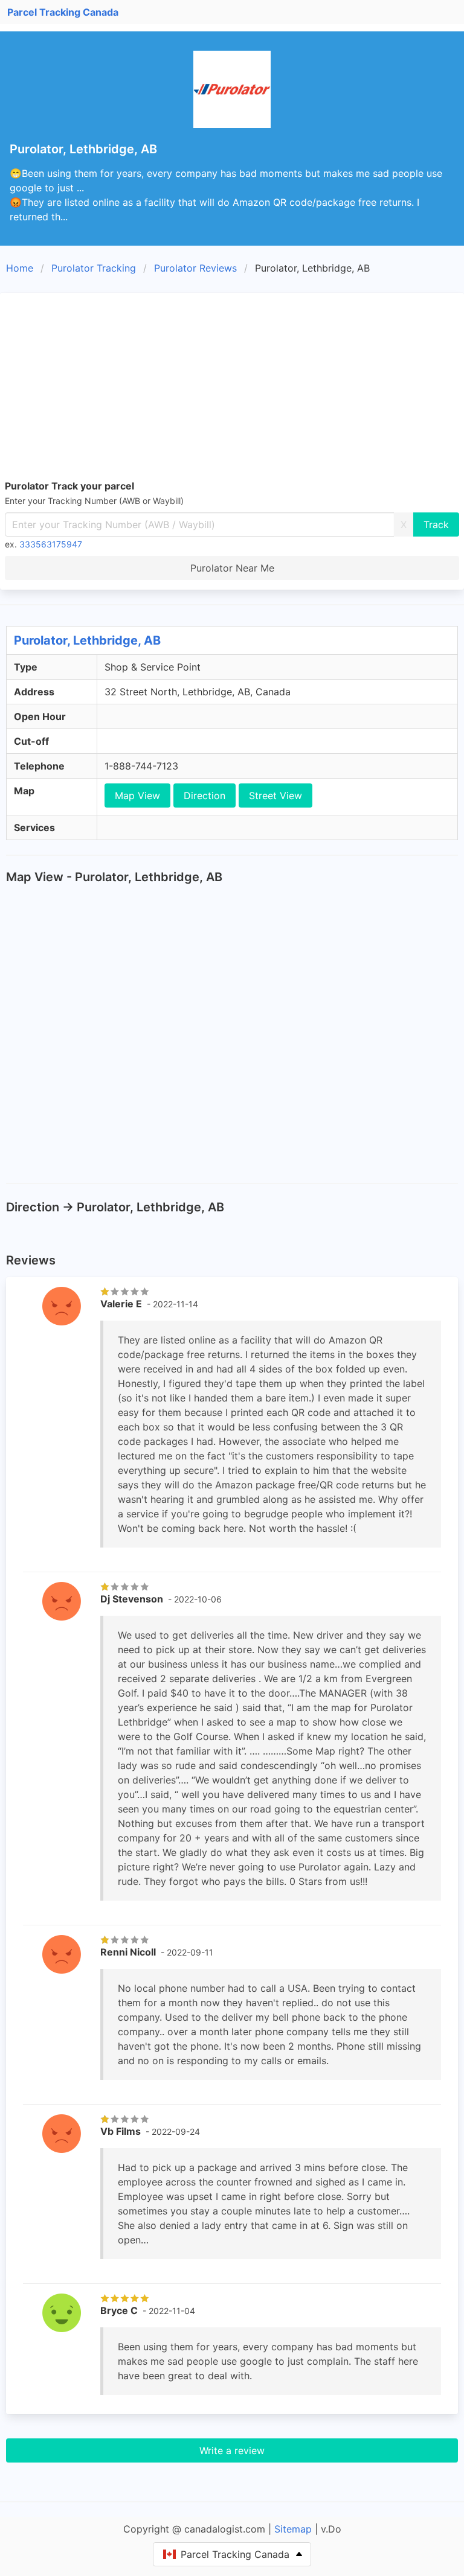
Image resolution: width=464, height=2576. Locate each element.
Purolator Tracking (94, 268)
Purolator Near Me (232, 568)
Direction (205, 795)
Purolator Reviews (195, 268)
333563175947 (51, 544)
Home (20, 268)
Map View (137, 795)
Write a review (232, 2450)
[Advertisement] (232, 388)
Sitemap (293, 2529)
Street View (275, 795)
